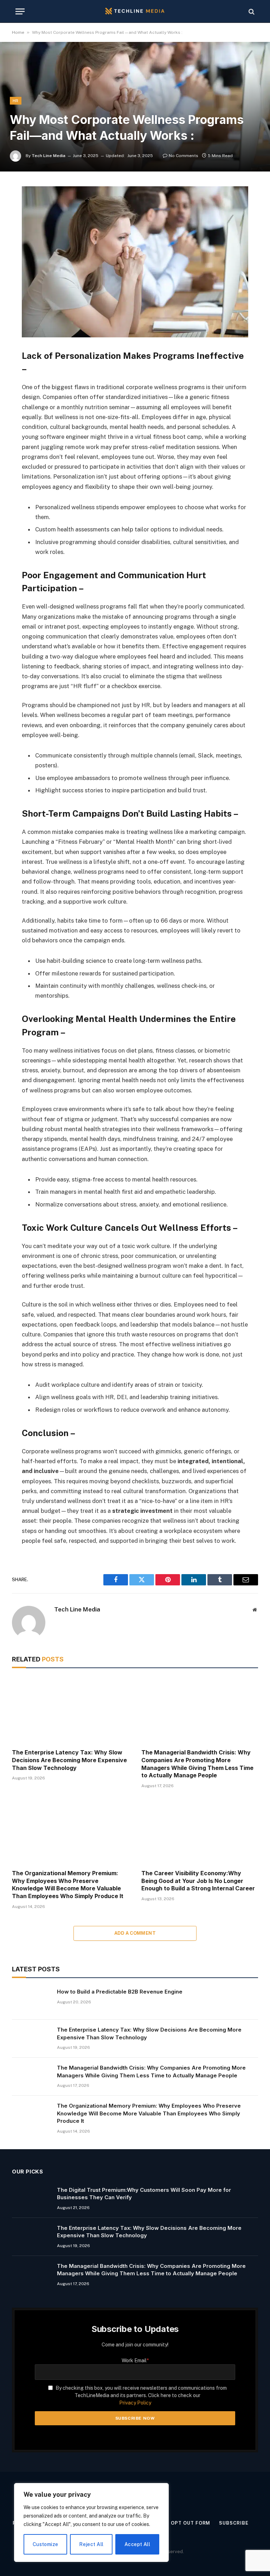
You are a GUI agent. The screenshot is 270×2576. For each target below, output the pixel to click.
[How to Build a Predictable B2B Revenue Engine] (31, 2001)
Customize (46, 2544)
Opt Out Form (191, 2523)
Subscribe (234, 2523)
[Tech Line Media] (135, 11)
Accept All (137, 2544)
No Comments (184, 156)
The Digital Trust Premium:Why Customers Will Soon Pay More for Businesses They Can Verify (144, 2194)
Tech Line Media (49, 156)
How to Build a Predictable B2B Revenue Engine (120, 1992)
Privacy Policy (135, 2403)
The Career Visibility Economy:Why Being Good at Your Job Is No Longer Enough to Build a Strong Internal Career (198, 1881)
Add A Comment (135, 1933)
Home (18, 32)
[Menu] (20, 11)
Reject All (91, 2544)
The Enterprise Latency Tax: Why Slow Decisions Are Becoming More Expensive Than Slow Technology (69, 1760)
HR (16, 101)
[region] (91, 2522)
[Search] (251, 11)
